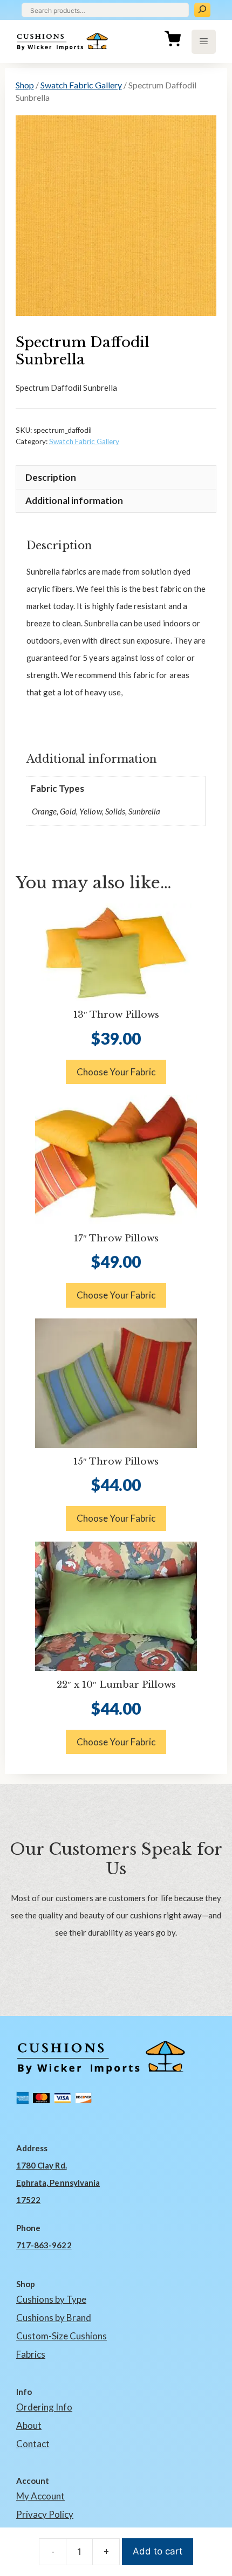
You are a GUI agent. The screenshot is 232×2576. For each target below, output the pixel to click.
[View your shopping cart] (173, 42)
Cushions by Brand (54, 2318)
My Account (40, 2496)
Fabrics (31, 2354)
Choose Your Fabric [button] (116, 1072)
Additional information (74, 500)
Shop (25, 85)
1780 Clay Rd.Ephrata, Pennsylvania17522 (58, 2183)
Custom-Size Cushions (62, 2336)
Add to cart (158, 2551)
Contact (33, 2444)
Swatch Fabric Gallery (81, 85)
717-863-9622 (44, 2245)
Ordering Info (44, 2407)
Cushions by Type (51, 2299)
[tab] (116, 477)
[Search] (202, 10)
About (29, 2425)
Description (51, 477)
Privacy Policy (45, 2514)
